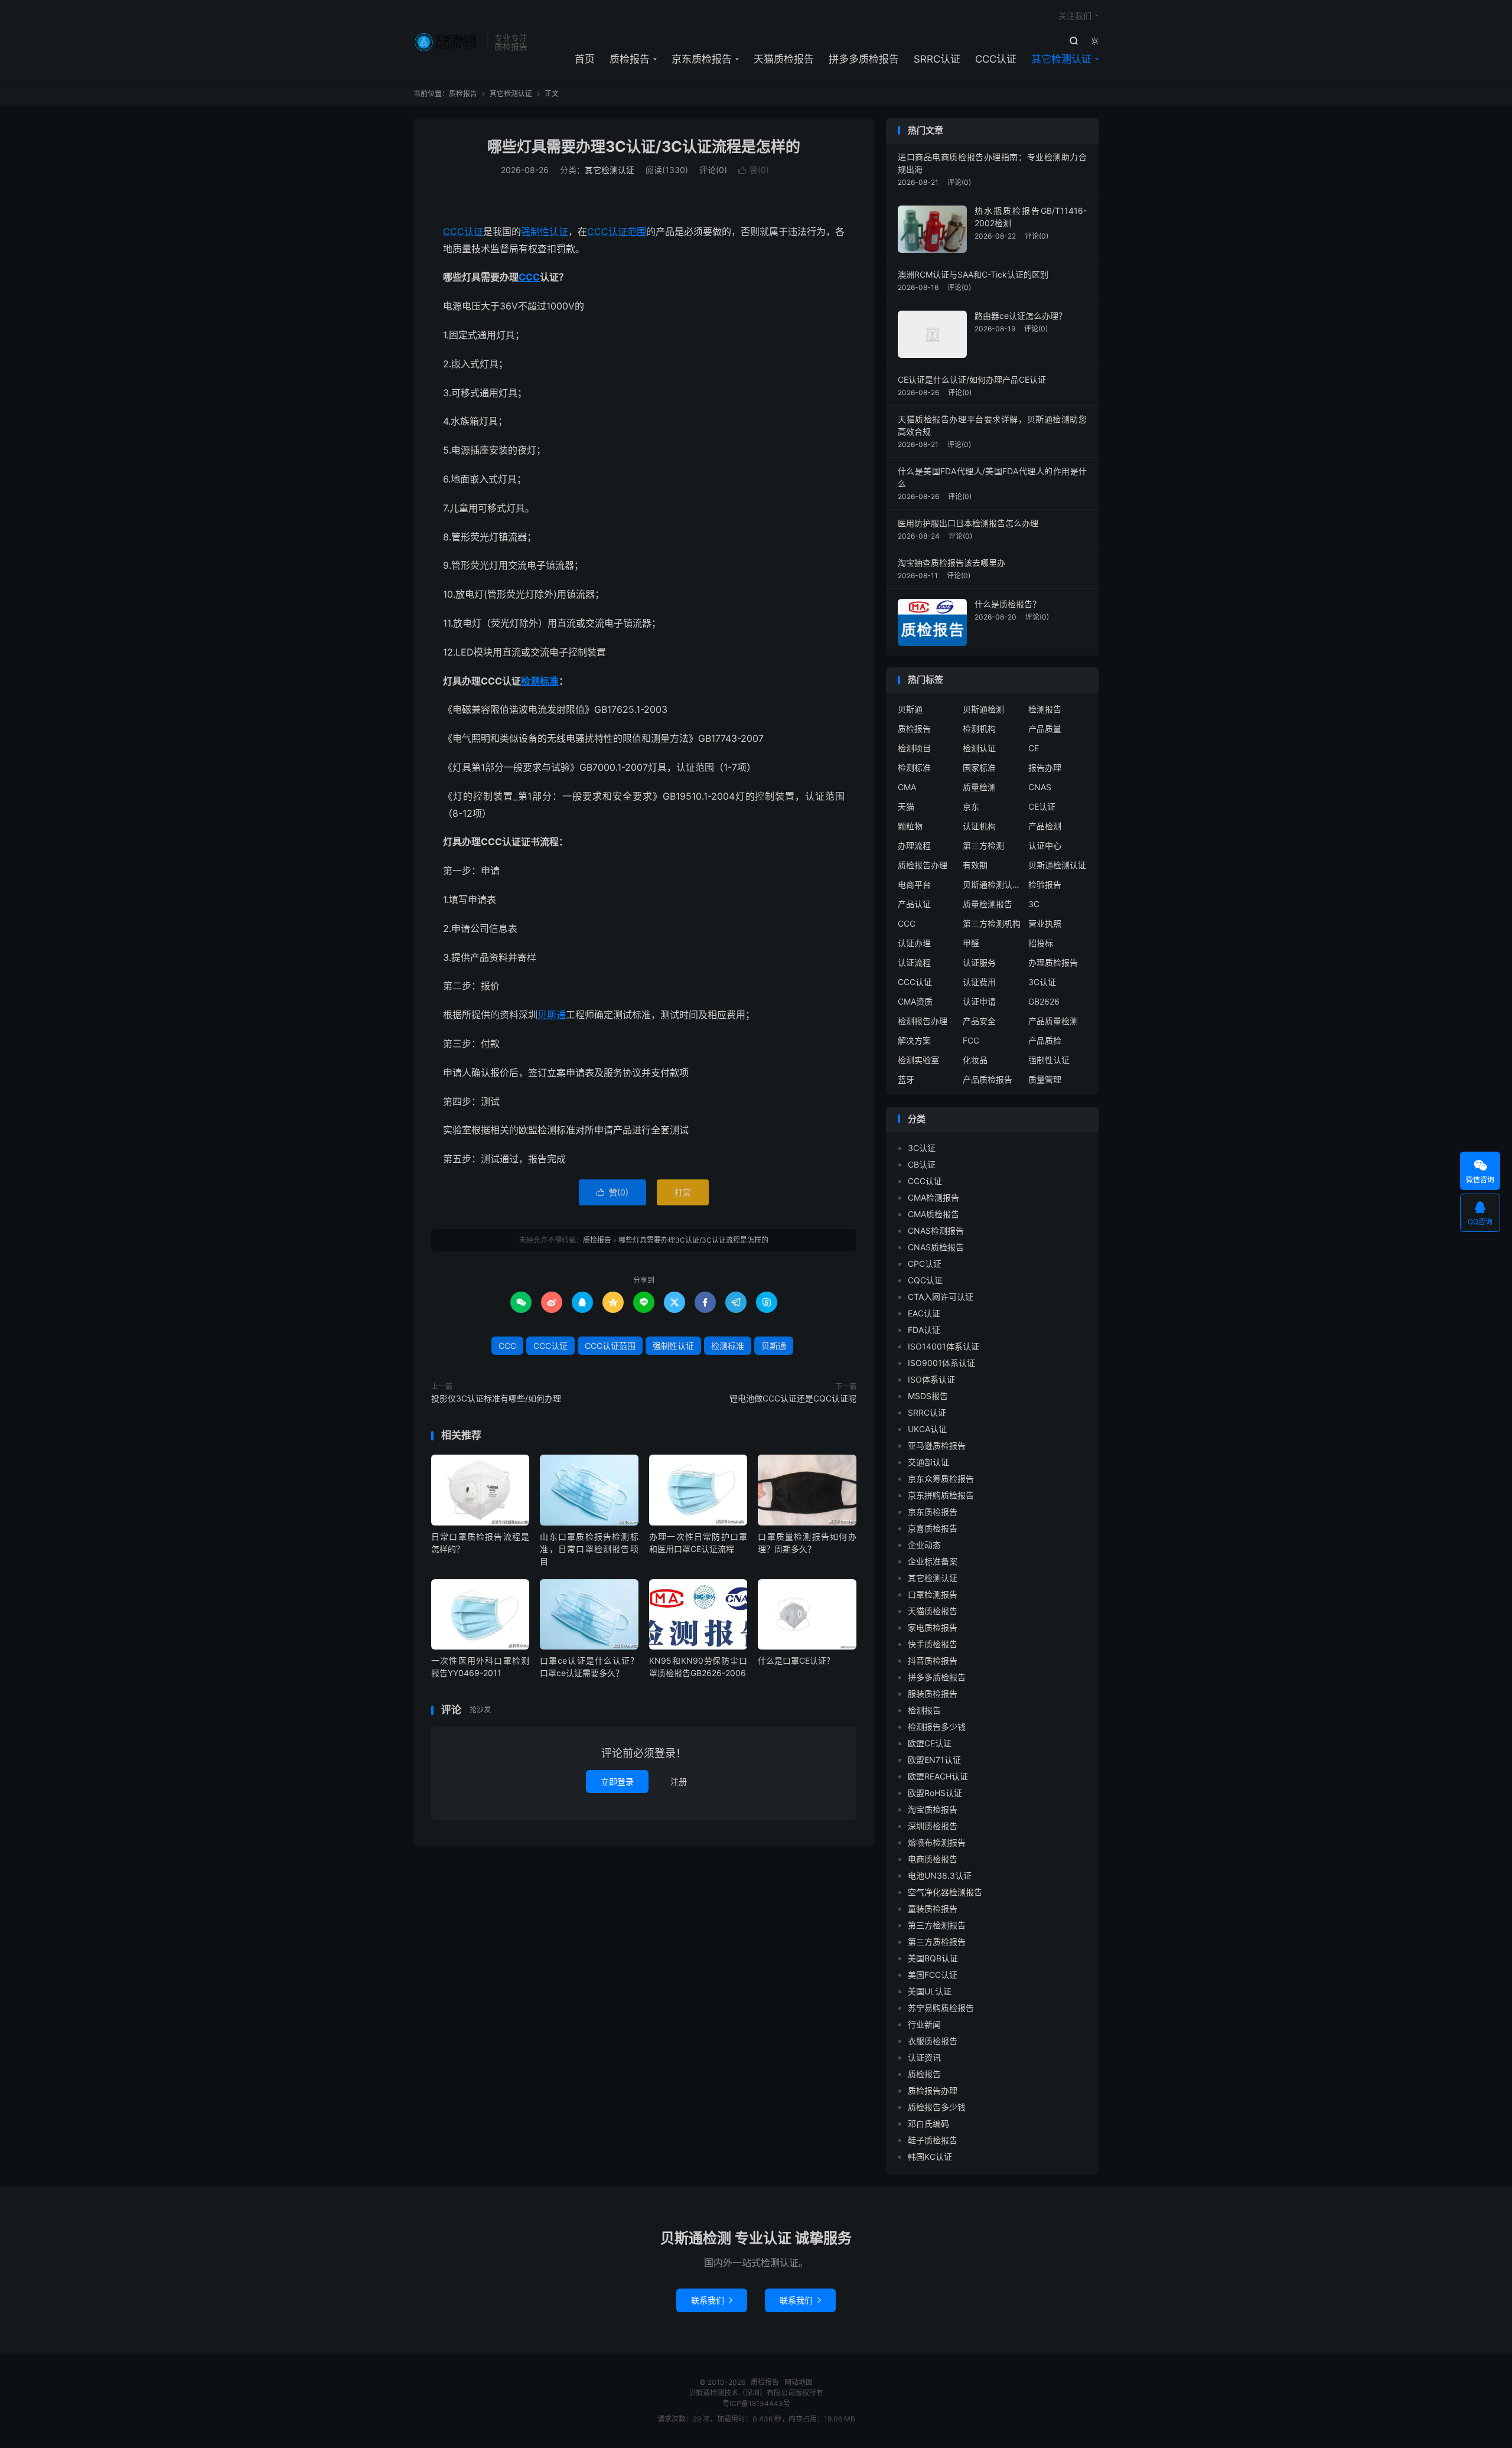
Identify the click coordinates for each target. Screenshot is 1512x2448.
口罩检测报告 (933, 1594)
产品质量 (1045, 728)
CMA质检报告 (933, 1214)
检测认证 (979, 748)
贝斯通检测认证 (1057, 865)
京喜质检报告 (933, 1528)
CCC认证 (996, 59)
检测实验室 (918, 1060)
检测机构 (979, 728)
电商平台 (914, 884)
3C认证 (1042, 982)
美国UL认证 (930, 1991)
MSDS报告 (928, 1396)
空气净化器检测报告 (945, 1892)
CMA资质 (915, 1001)
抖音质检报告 (933, 1660)
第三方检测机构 (992, 923)
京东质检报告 (702, 59)
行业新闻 (924, 2024)
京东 (971, 806)
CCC (529, 277)
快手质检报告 (933, 1644)
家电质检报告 (933, 1627)
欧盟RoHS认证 (935, 1793)
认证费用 (979, 982)
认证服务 (979, 962)
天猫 (906, 806)
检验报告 (1045, 884)
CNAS (1040, 787)
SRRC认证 (937, 59)
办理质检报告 (1053, 962)
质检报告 (447, 42)
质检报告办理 (923, 865)
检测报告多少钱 (937, 1727)
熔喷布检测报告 (937, 1842)
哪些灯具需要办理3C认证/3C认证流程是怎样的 (644, 146)
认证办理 (914, 943)
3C (1034, 904)
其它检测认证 (1061, 59)
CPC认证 (925, 1264)
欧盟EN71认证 (934, 1760)
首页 (585, 59)
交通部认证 (928, 1462)
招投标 (1041, 943)
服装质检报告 (933, 1694)
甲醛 (971, 943)
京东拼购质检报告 (941, 1495)
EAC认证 (924, 1313)
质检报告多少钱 (937, 2107)
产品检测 (1045, 826)
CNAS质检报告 (936, 1247)
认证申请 (979, 1001)
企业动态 (924, 1545)
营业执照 (1045, 923)
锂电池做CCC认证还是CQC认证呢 (793, 1398)
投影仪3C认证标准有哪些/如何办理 (496, 1398)
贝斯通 (552, 1015)
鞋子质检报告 (933, 2140)
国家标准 (979, 767)
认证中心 (1045, 845)
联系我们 (712, 2300)
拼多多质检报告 (864, 59)
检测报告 (1045, 709)
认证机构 (979, 826)
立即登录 (617, 1782)
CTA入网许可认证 (941, 1297)
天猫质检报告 (784, 59)
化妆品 (975, 1060)
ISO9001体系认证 (941, 1363)
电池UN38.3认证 (940, 1875)
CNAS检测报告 (936, 1230)
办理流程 (914, 845)
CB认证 (922, 1164)
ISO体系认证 (931, 1379)
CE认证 (1042, 806)
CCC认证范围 (617, 232)
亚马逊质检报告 (937, 1445)
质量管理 (1045, 1079)
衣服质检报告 (933, 2041)
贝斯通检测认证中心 (992, 884)
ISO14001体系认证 (944, 1346)
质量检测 (979, 787)
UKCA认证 (927, 1429)
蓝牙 (906, 1079)
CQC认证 (925, 1280)
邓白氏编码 (928, 2123)
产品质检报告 (988, 1079)
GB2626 (1044, 1001)
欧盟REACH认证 (938, 1776)
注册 (679, 1782)
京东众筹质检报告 (941, 1479)
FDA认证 (924, 1330)
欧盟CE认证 (930, 1743)
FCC (971, 1040)
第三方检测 (983, 845)
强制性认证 (545, 232)
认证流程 (914, 962)
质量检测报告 (988, 904)
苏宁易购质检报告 (941, 2008)
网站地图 (799, 2382)
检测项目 (914, 748)
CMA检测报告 (933, 1197)
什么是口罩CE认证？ (796, 1660)
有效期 (975, 865)
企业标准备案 (933, 1561)
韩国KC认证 (930, 2157)
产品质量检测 (1053, 1021)
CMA (907, 787)
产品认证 (914, 904)
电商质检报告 (933, 1859)
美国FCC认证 (933, 1975)
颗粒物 (910, 826)
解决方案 (914, 1040)
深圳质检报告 (933, 1826)
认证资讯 (924, 2057)
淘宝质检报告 (933, 1809)
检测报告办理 (923, 1021)
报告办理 (1045, 767)
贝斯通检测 (983, 709)
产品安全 (979, 1021)
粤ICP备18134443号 (756, 2403)
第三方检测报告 (937, 1925)
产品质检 (1045, 1040)
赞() (754, 170)
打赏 (683, 1192)
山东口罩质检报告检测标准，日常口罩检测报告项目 (589, 1549)
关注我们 (1075, 16)
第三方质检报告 (937, 1942)
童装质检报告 (933, 1908)
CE (1034, 748)
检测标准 (540, 681)
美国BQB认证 (933, 1958)
